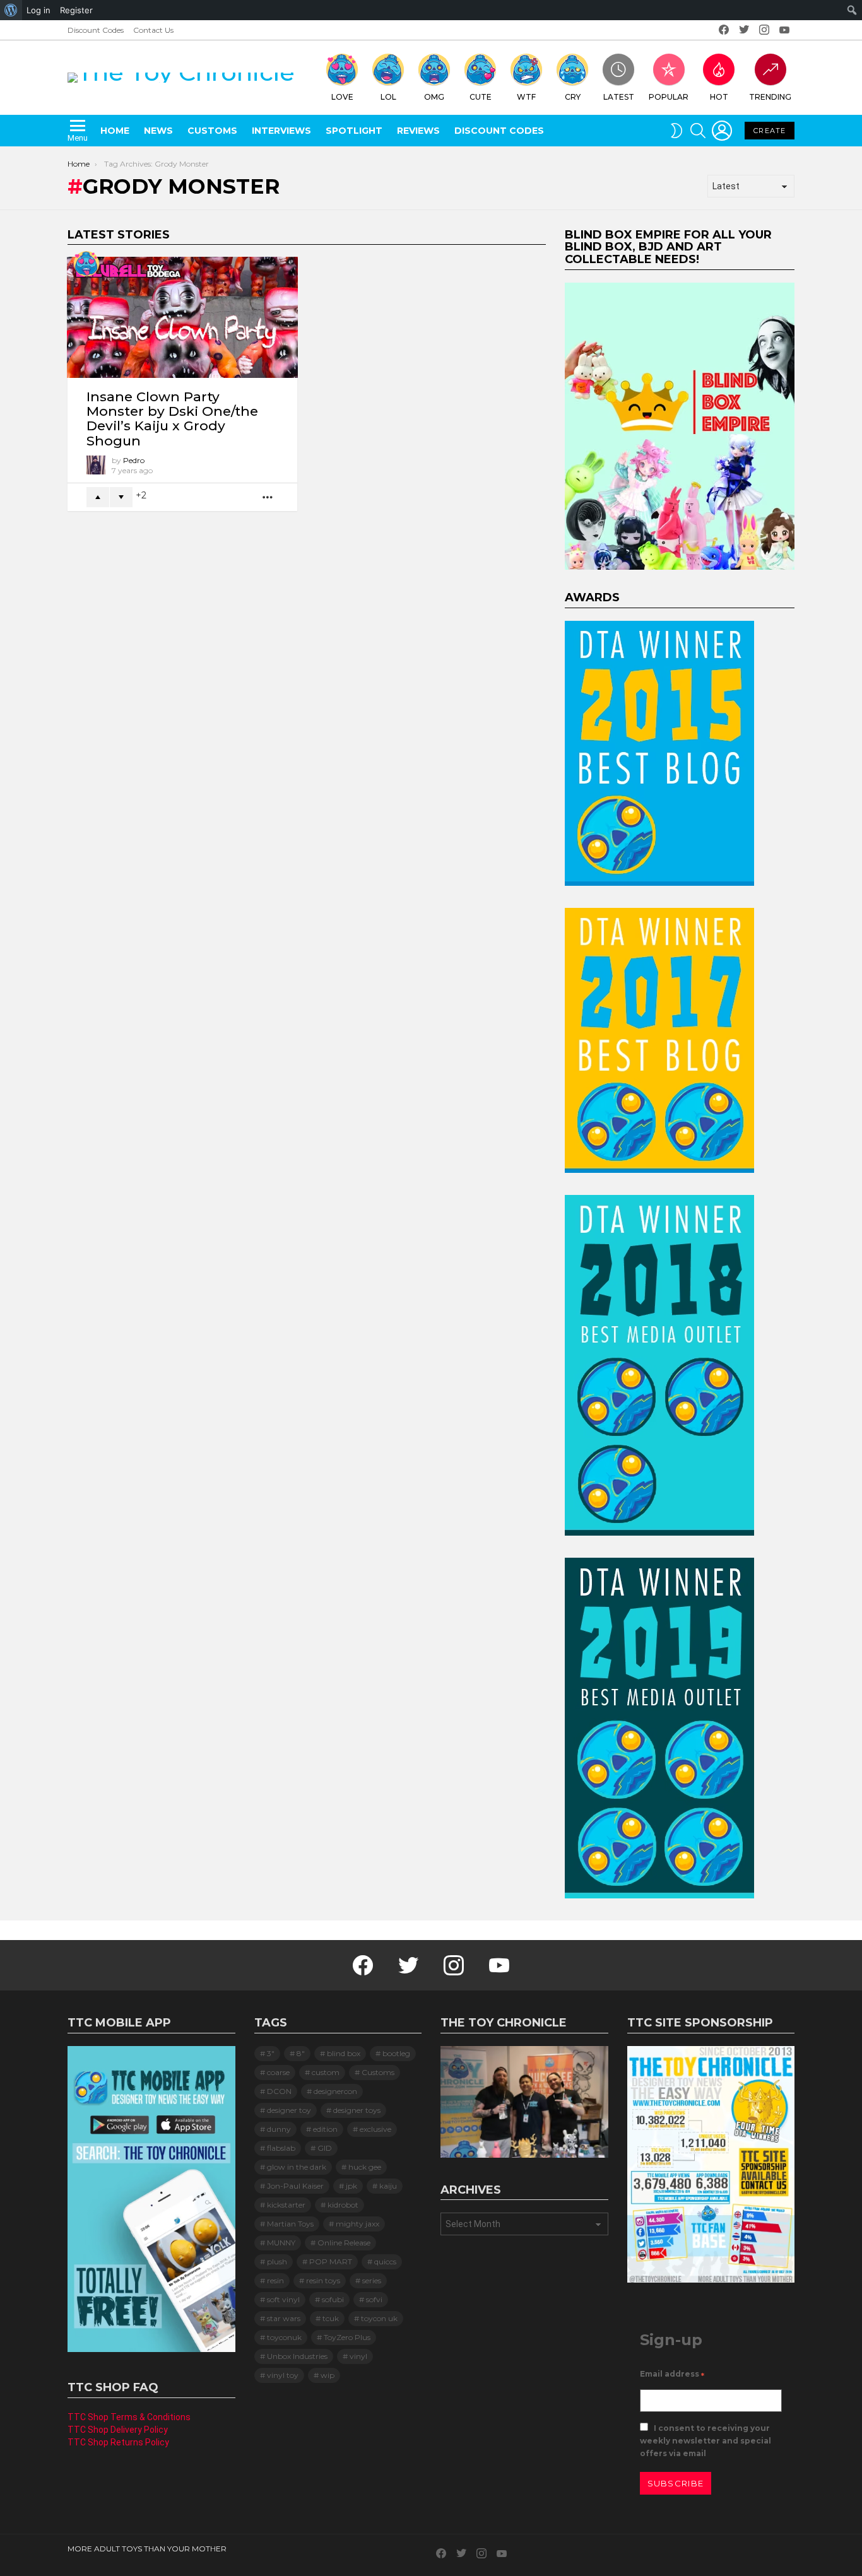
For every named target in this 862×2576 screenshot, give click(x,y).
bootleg (396, 2053)
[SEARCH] (698, 131)
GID (325, 2148)
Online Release (344, 2243)
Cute (481, 97)
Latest (619, 97)
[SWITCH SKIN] (676, 131)
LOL (388, 97)
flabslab (281, 2148)
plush (277, 2261)
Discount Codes (96, 30)
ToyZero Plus (347, 2337)
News (158, 131)
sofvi (374, 2299)
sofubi (333, 2299)
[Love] (86, 264)
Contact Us (153, 30)
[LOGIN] (722, 131)
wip (328, 2375)
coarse (278, 2072)
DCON (279, 2091)
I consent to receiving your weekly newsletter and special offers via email (706, 2441)
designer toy (289, 2110)
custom (326, 2072)
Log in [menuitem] (38, 10)
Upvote (98, 497)
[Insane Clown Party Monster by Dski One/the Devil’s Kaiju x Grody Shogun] (182, 317)
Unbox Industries (297, 2356)
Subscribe (676, 2483)
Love (342, 97)
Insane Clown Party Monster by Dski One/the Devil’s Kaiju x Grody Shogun (172, 419)
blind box (344, 2053)
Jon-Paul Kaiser (295, 2186)
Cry (573, 97)
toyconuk (284, 2337)
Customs (212, 131)
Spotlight (354, 131)
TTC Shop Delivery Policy (118, 2430)
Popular (669, 97)
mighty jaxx (357, 2224)
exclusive (375, 2129)
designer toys (357, 2110)
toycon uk (379, 2318)
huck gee (365, 2167)
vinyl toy (283, 2375)
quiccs (385, 2261)
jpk (351, 2186)
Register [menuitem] (76, 10)
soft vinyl (283, 2299)
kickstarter (286, 2205)
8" (301, 2053)
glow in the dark (297, 2167)
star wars (284, 2318)
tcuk (331, 2318)
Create (770, 131)
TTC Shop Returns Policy (118, 2442)
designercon (335, 2091)
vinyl (358, 2356)
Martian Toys (290, 2224)
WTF (526, 97)
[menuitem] (11, 10)
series (372, 2280)
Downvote (121, 497)
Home (115, 131)
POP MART (331, 2261)
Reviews (418, 131)
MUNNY (281, 2243)
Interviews (281, 131)
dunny (279, 2129)
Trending (770, 97)
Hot (719, 97)
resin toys (323, 2280)
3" (271, 2053)
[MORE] (268, 497)
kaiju (388, 2186)
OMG (434, 97)
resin (275, 2280)
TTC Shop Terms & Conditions (129, 2417)
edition (325, 2129)
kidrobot (343, 2205)
